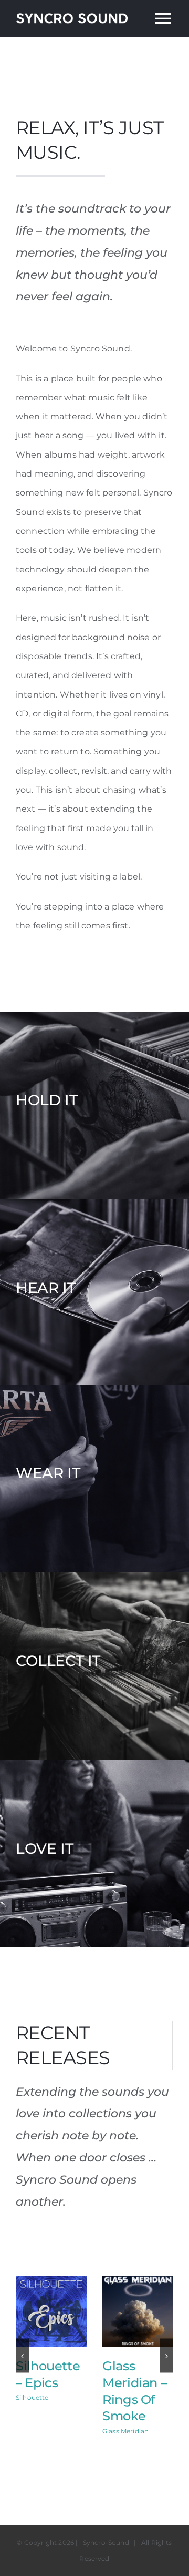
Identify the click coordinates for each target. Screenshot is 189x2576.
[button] (22, 2356)
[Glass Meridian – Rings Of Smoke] (138, 2281)
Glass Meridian (125, 2431)
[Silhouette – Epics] (51, 2281)
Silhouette (32, 2397)
